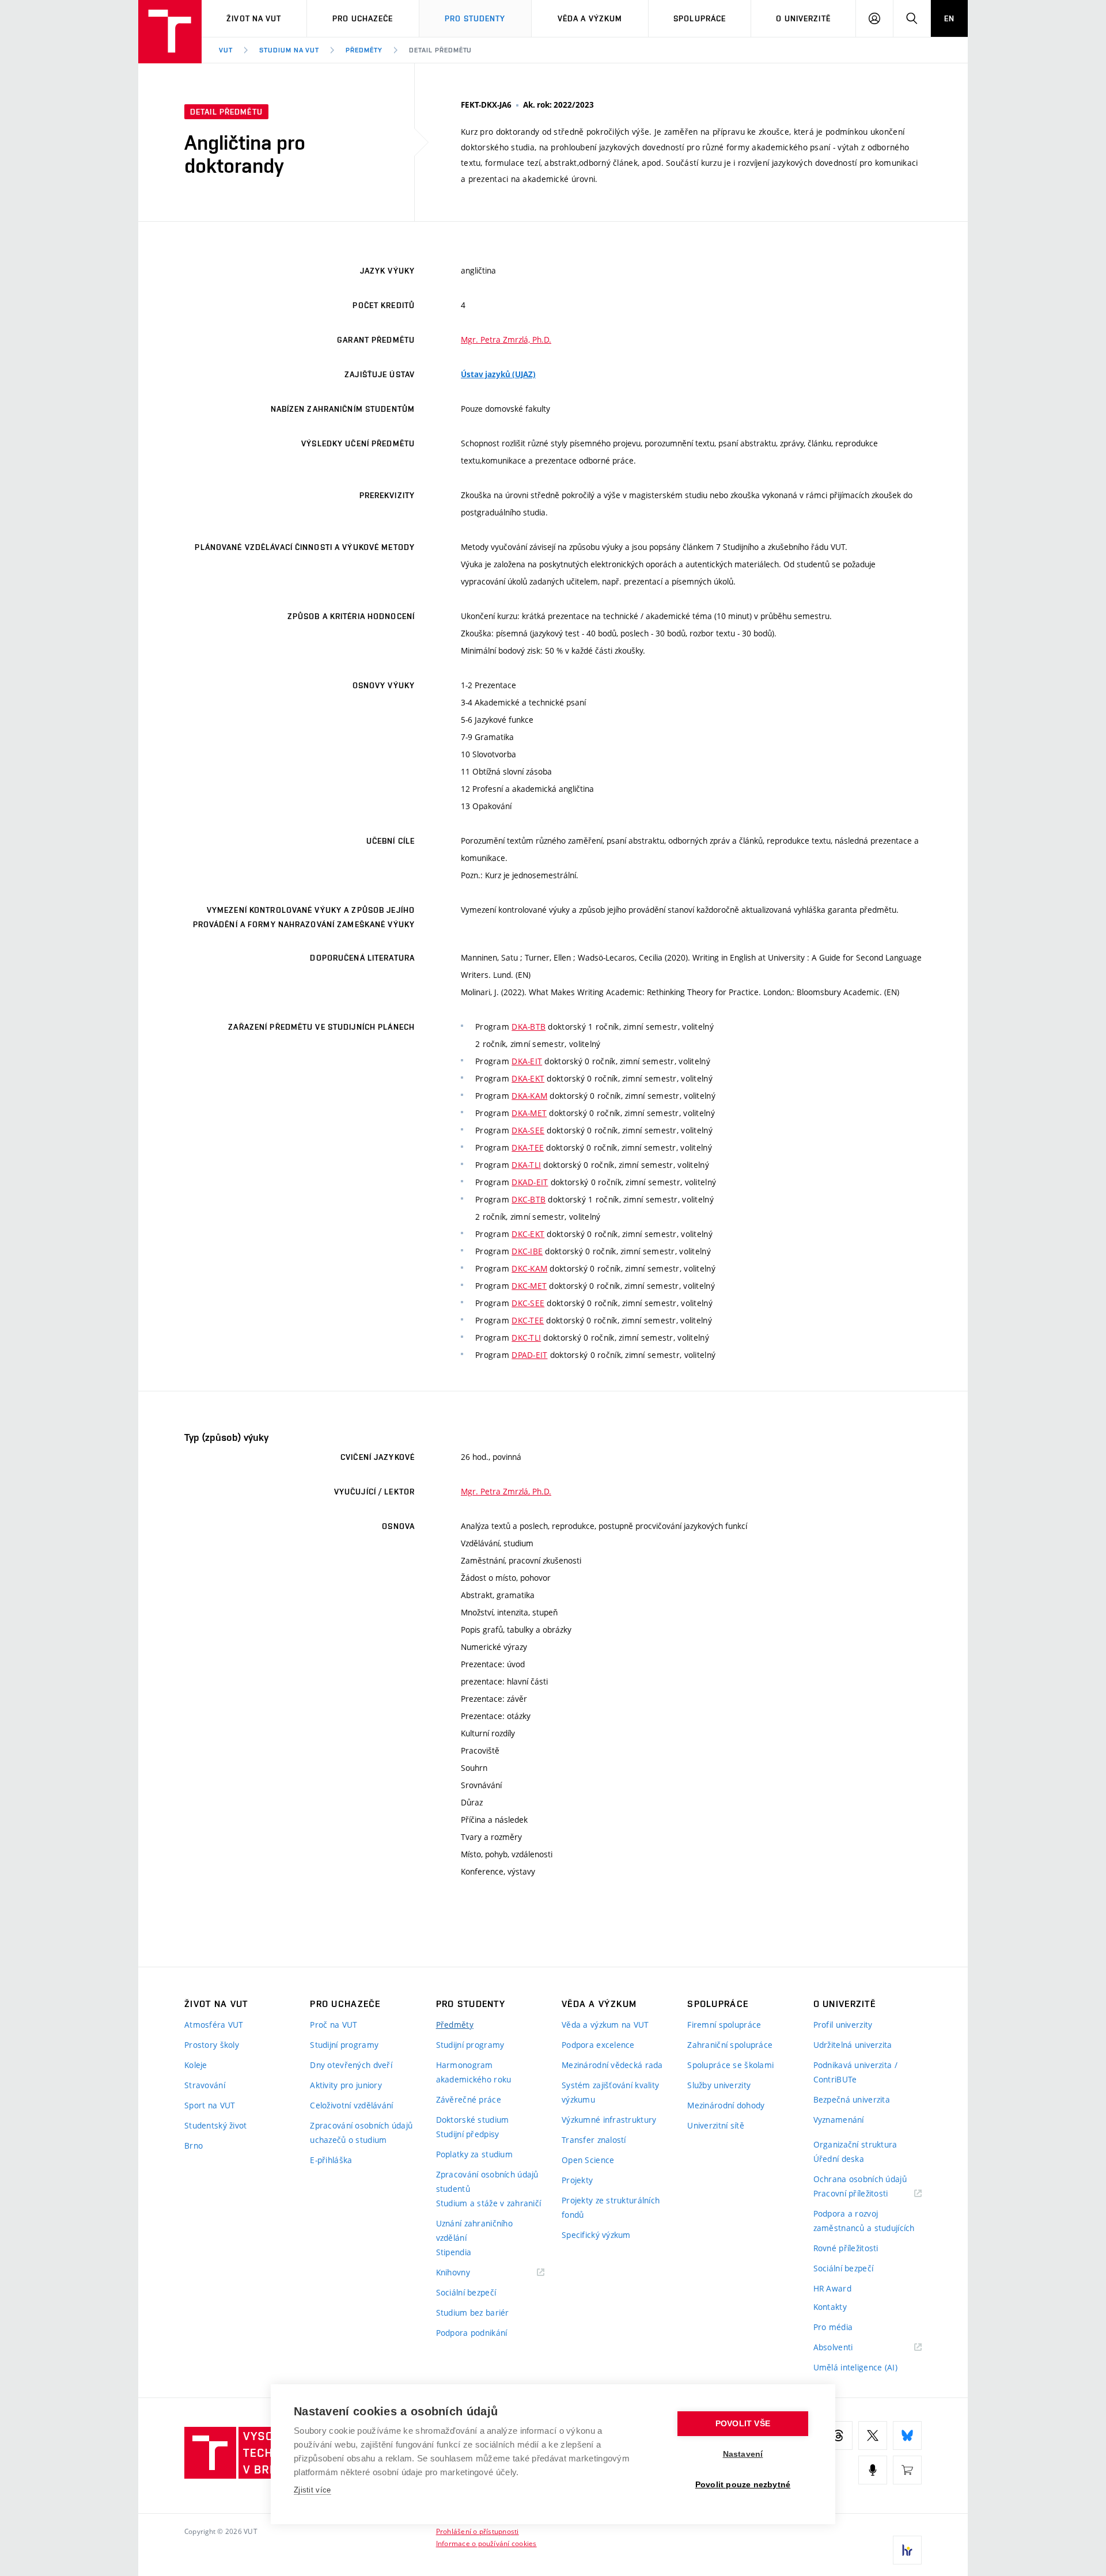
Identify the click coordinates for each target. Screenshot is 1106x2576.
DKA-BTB (529, 1027)
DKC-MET (529, 1286)
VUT (226, 50)
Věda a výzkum (590, 18)
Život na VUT (254, 18)
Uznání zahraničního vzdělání (474, 2230)
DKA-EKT (528, 1078)
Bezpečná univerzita (852, 2099)
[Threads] (838, 2435)
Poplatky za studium (474, 2154)
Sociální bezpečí (466, 2292)
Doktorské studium (473, 2120)
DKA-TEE (528, 1147)
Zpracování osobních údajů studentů (487, 2182)
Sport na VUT (210, 2105)
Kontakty (830, 2307)
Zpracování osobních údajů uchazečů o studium (361, 2133)
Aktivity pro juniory (346, 2085)
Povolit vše (743, 2424)
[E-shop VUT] (907, 2470)
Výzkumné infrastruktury (609, 2120)
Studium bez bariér (473, 2313)
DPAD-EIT (529, 1355)
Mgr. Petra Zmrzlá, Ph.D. (506, 339)
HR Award (832, 2288)
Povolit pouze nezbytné (743, 2485)
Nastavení (743, 2454)
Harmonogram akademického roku (474, 2072)
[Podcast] (873, 2470)
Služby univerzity (719, 2085)
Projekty (577, 2180)
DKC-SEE (528, 1303)
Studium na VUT (289, 50)
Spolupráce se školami (730, 2065)
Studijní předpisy (468, 2134)
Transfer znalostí (594, 2140)
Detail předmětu (440, 50)
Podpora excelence (598, 2045)
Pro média (833, 2327)
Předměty (364, 50)
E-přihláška (331, 2160)
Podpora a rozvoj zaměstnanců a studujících (864, 2221)
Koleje (196, 2065)
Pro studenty (475, 18)
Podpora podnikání (472, 2333)
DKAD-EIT (530, 1182)
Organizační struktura (855, 2144)
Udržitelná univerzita (853, 2045)
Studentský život (215, 2125)
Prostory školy (212, 2045)
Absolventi (848, 2348)
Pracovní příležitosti (865, 2194)
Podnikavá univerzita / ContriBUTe (855, 2072)
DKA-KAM (529, 1096)
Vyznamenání (839, 2120)
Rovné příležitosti (846, 2248)
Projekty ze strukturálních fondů (611, 2207)
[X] (873, 2435)
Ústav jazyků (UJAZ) (498, 374)
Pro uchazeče (363, 18)
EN (949, 18)
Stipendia (454, 2252)
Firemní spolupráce (724, 2025)
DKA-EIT (527, 1061)
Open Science (588, 2160)
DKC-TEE (528, 1320)
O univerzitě (803, 18)
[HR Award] (907, 2550)
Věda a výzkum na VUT (605, 2025)
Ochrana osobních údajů (860, 2179)
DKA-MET (529, 1113)
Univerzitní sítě (715, 2125)
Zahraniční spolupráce (730, 2045)
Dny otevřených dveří (351, 2065)
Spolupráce (700, 18)
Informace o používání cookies (486, 2543)
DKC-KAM (529, 1268)
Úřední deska (839, 2159)
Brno (194, 2146)
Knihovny (468, 2273)
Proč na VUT (334, 2025)
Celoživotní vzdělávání (351, 2105)
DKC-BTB (529, 1199)
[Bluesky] (907, 2435)
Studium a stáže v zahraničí (489, 2203)
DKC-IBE (527, 1251)
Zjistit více (313, 2490)
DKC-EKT (528, 1234)
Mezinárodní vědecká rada (612, 2065)
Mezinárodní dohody (726, 2105)
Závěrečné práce (469, 2099)
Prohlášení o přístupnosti (478, 2531)
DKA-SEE (528, 1130)
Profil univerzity (843, 2025)
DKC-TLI (526, 1338)
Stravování (205, 2085)
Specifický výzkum (596, 2235)
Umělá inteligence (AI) (855, 2367)
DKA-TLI (526, 1165)
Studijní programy (344, 2045)
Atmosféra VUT (214, 2025)
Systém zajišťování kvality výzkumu (610, 2092)
